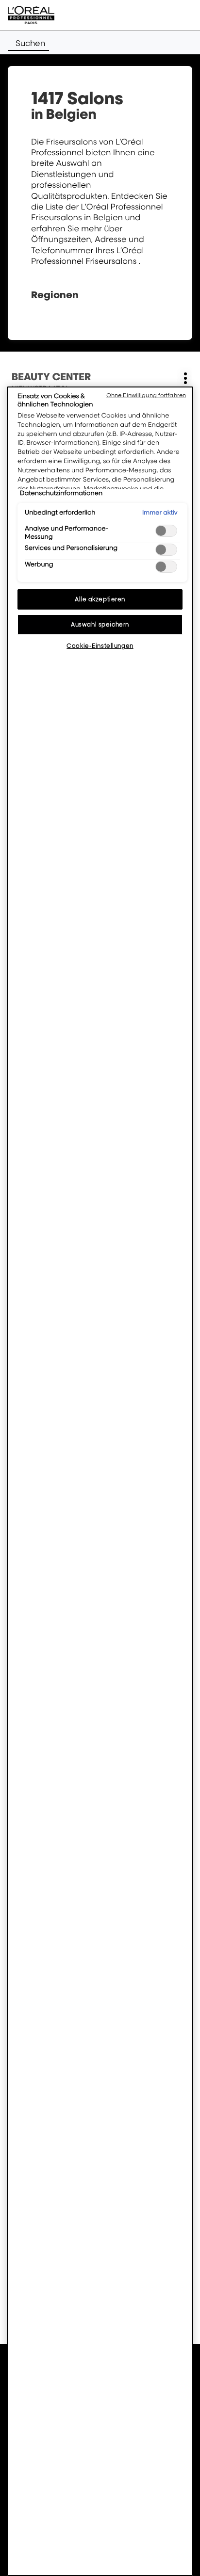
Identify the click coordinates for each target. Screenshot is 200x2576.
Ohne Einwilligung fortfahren (146, 395)
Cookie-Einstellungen (100, 646)
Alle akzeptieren (100, 599)
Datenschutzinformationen (61, 493)
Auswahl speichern (100, 624)
